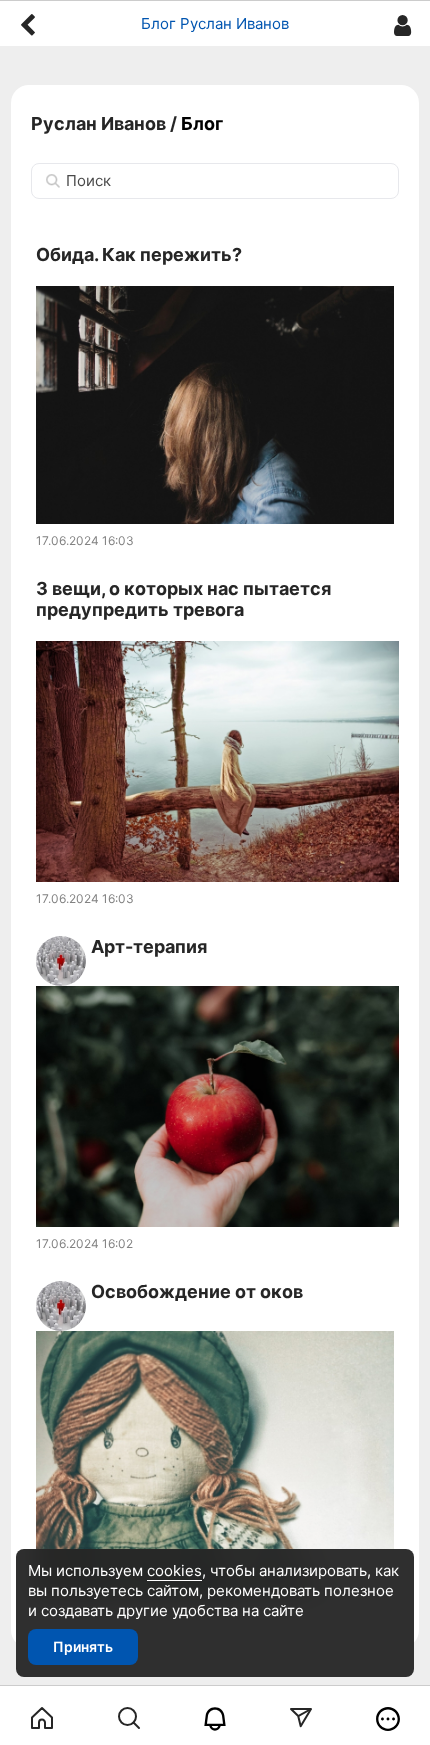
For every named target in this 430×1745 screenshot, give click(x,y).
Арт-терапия (149, 946)
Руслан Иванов (98, 123)
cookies (174, 1570)
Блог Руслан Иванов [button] (215, 23)
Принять (83, 1646)
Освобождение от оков (197, 1291)
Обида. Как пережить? (139, 254)
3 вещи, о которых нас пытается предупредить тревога (183, 599)
